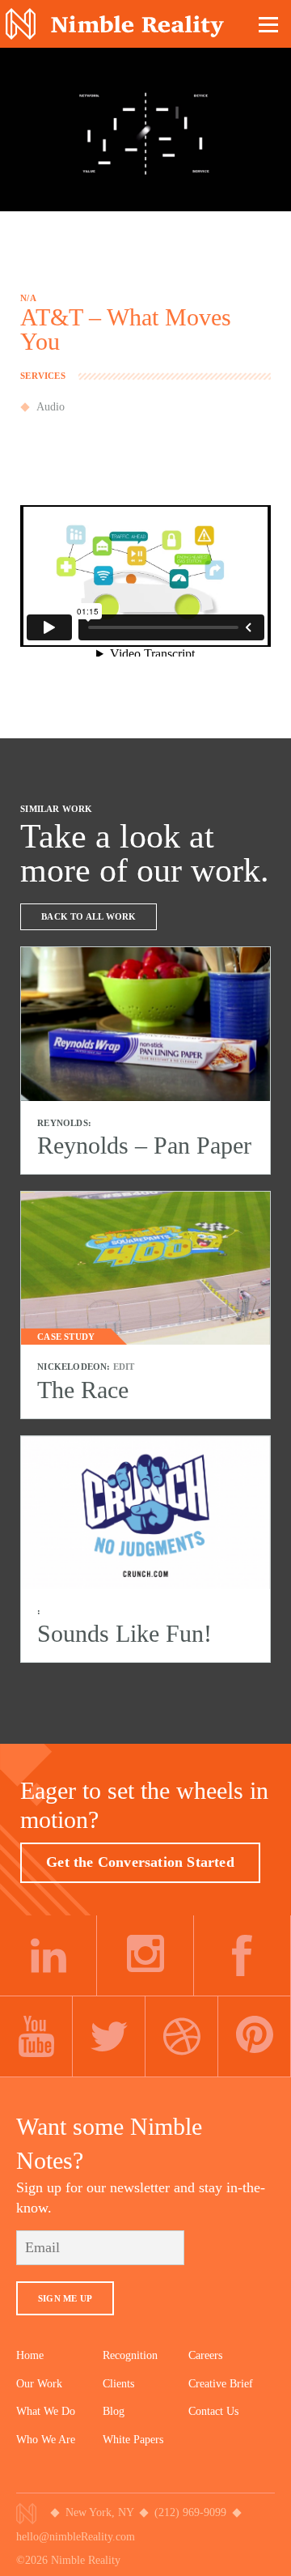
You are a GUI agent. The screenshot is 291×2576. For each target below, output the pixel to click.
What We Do (46, 2411)
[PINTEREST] (255, 2037)
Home (30, 2355)
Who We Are (46, 2440)
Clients (118, 2384)
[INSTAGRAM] (145, 1956)
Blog (114, 2411)
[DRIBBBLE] (182, 2037)
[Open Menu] (269, 24)
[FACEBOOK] (242, 1956)
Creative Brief (221, 2384)
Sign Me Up (65, 2298)
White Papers (133, 2440)
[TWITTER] (109, 2037)
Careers (205, 2355)
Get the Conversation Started (140, 1862)
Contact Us (213, 2411)
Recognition (130, 2355)
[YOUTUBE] (36, 2037)
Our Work (39, 2384)
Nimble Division (115, 24)
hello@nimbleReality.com (76, 2537)
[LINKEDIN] (48, 1956)
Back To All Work (89, 916)
